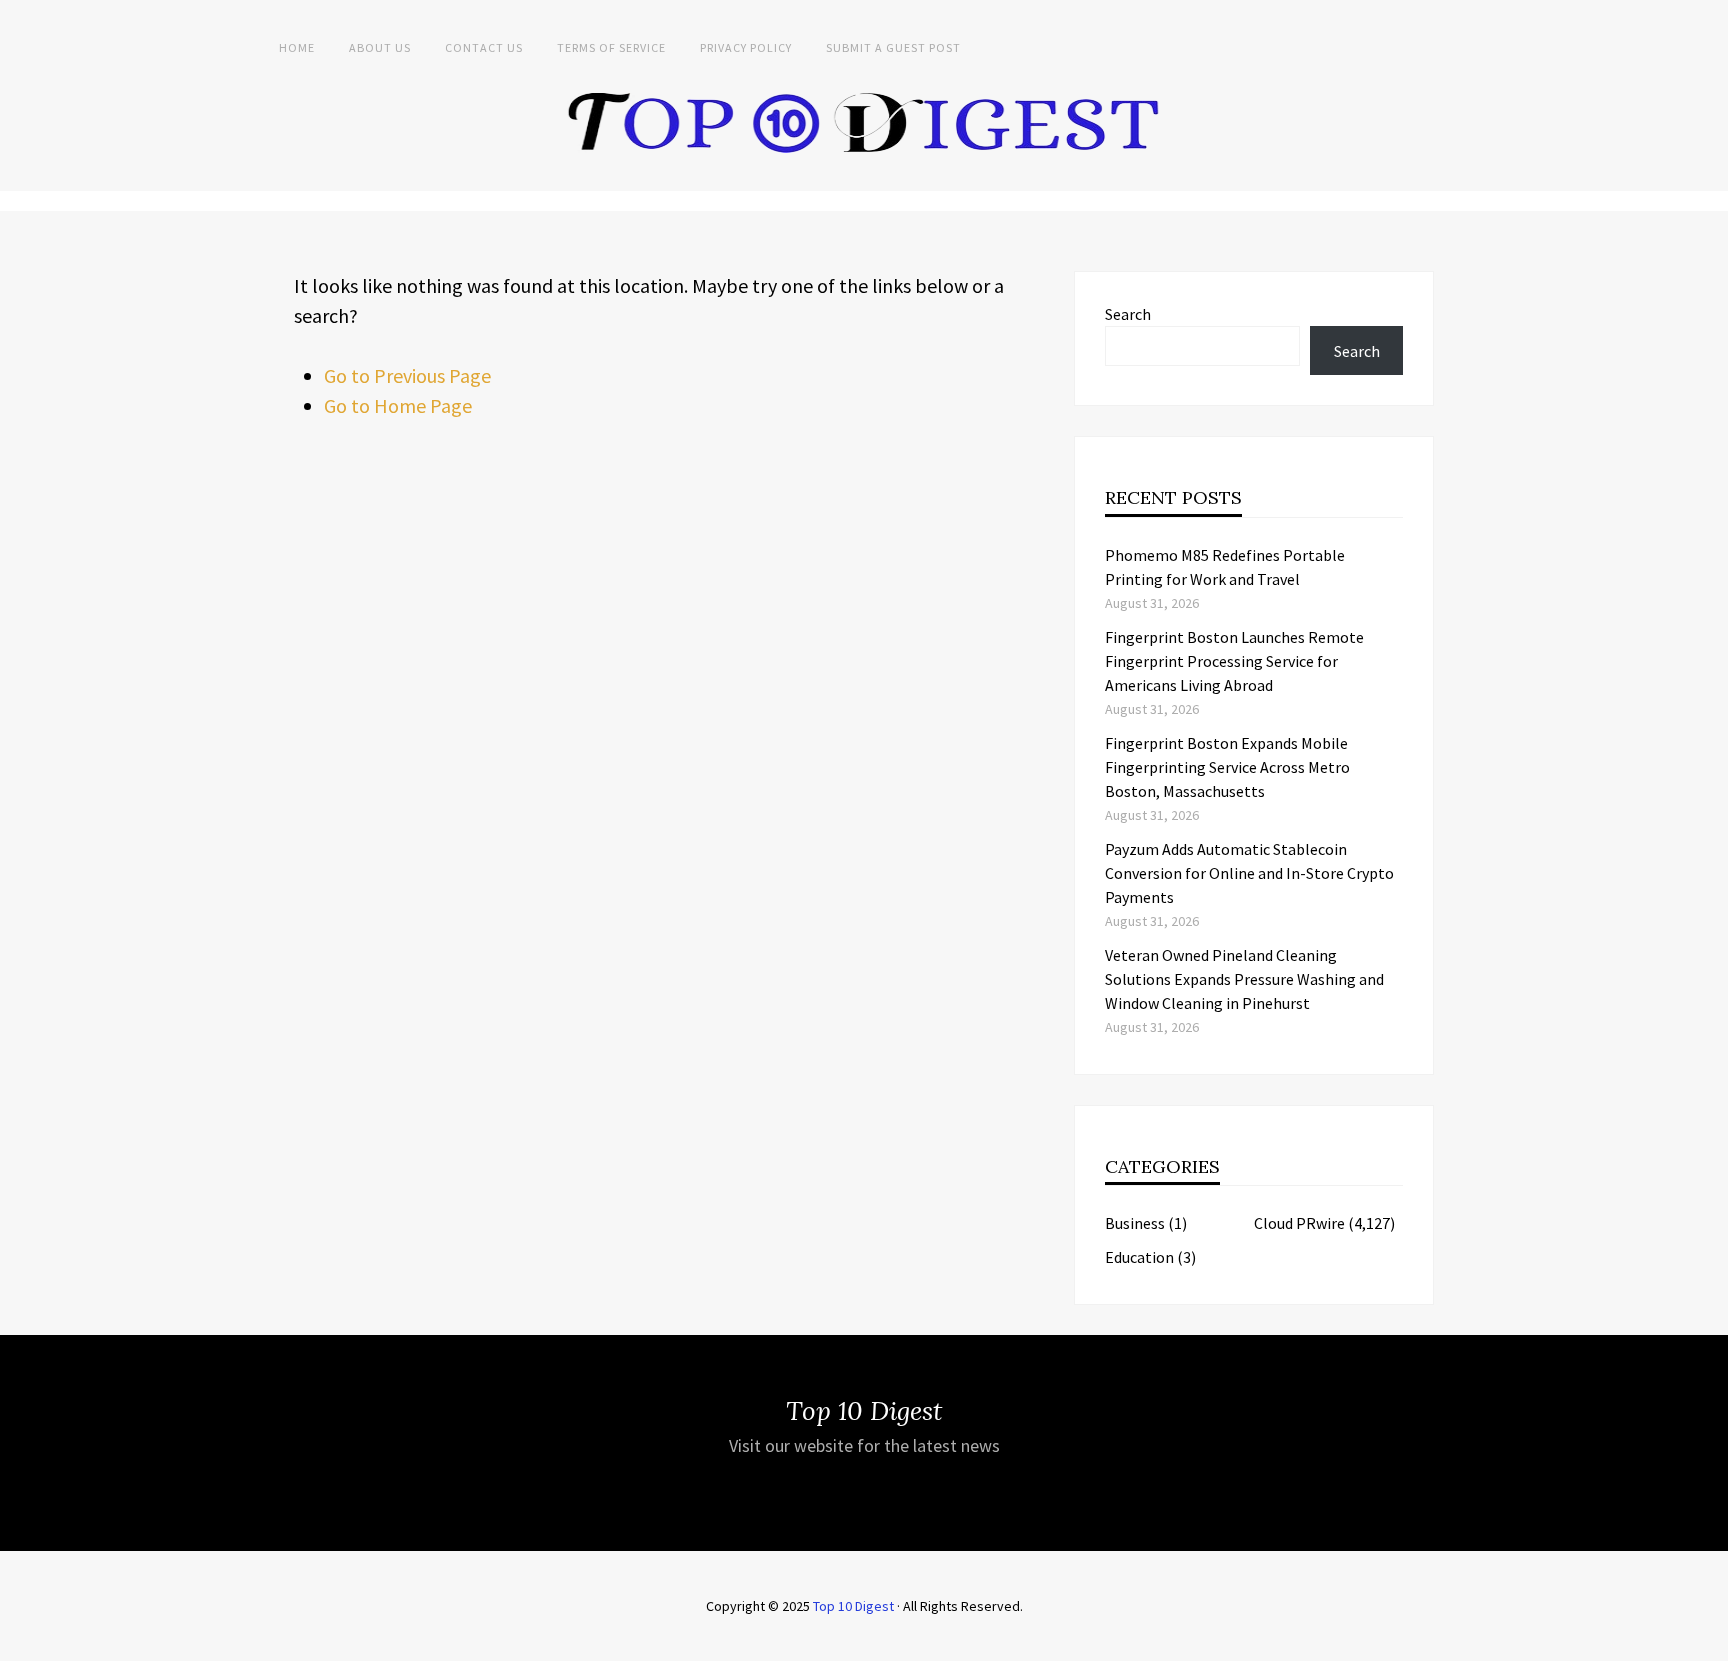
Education (1139, 1257)
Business (1135, 1223)
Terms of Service (611, 47)
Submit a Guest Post (893, 47)
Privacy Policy (746, 47)
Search (1128, 314)
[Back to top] (1708, 1641)
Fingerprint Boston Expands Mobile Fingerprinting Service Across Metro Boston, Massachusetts (1227, 767)
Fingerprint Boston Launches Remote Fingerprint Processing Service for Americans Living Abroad (1234, 661)
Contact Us (484, 47)
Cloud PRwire (1299, 1223)
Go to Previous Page (407, 375)
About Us (380, 47)
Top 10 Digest (853, 1606)
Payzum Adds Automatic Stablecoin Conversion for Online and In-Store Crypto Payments (1249, 873)
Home (297, 47)
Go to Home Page (398, 405)
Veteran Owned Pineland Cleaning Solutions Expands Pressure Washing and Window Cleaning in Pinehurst (1244, 979)
